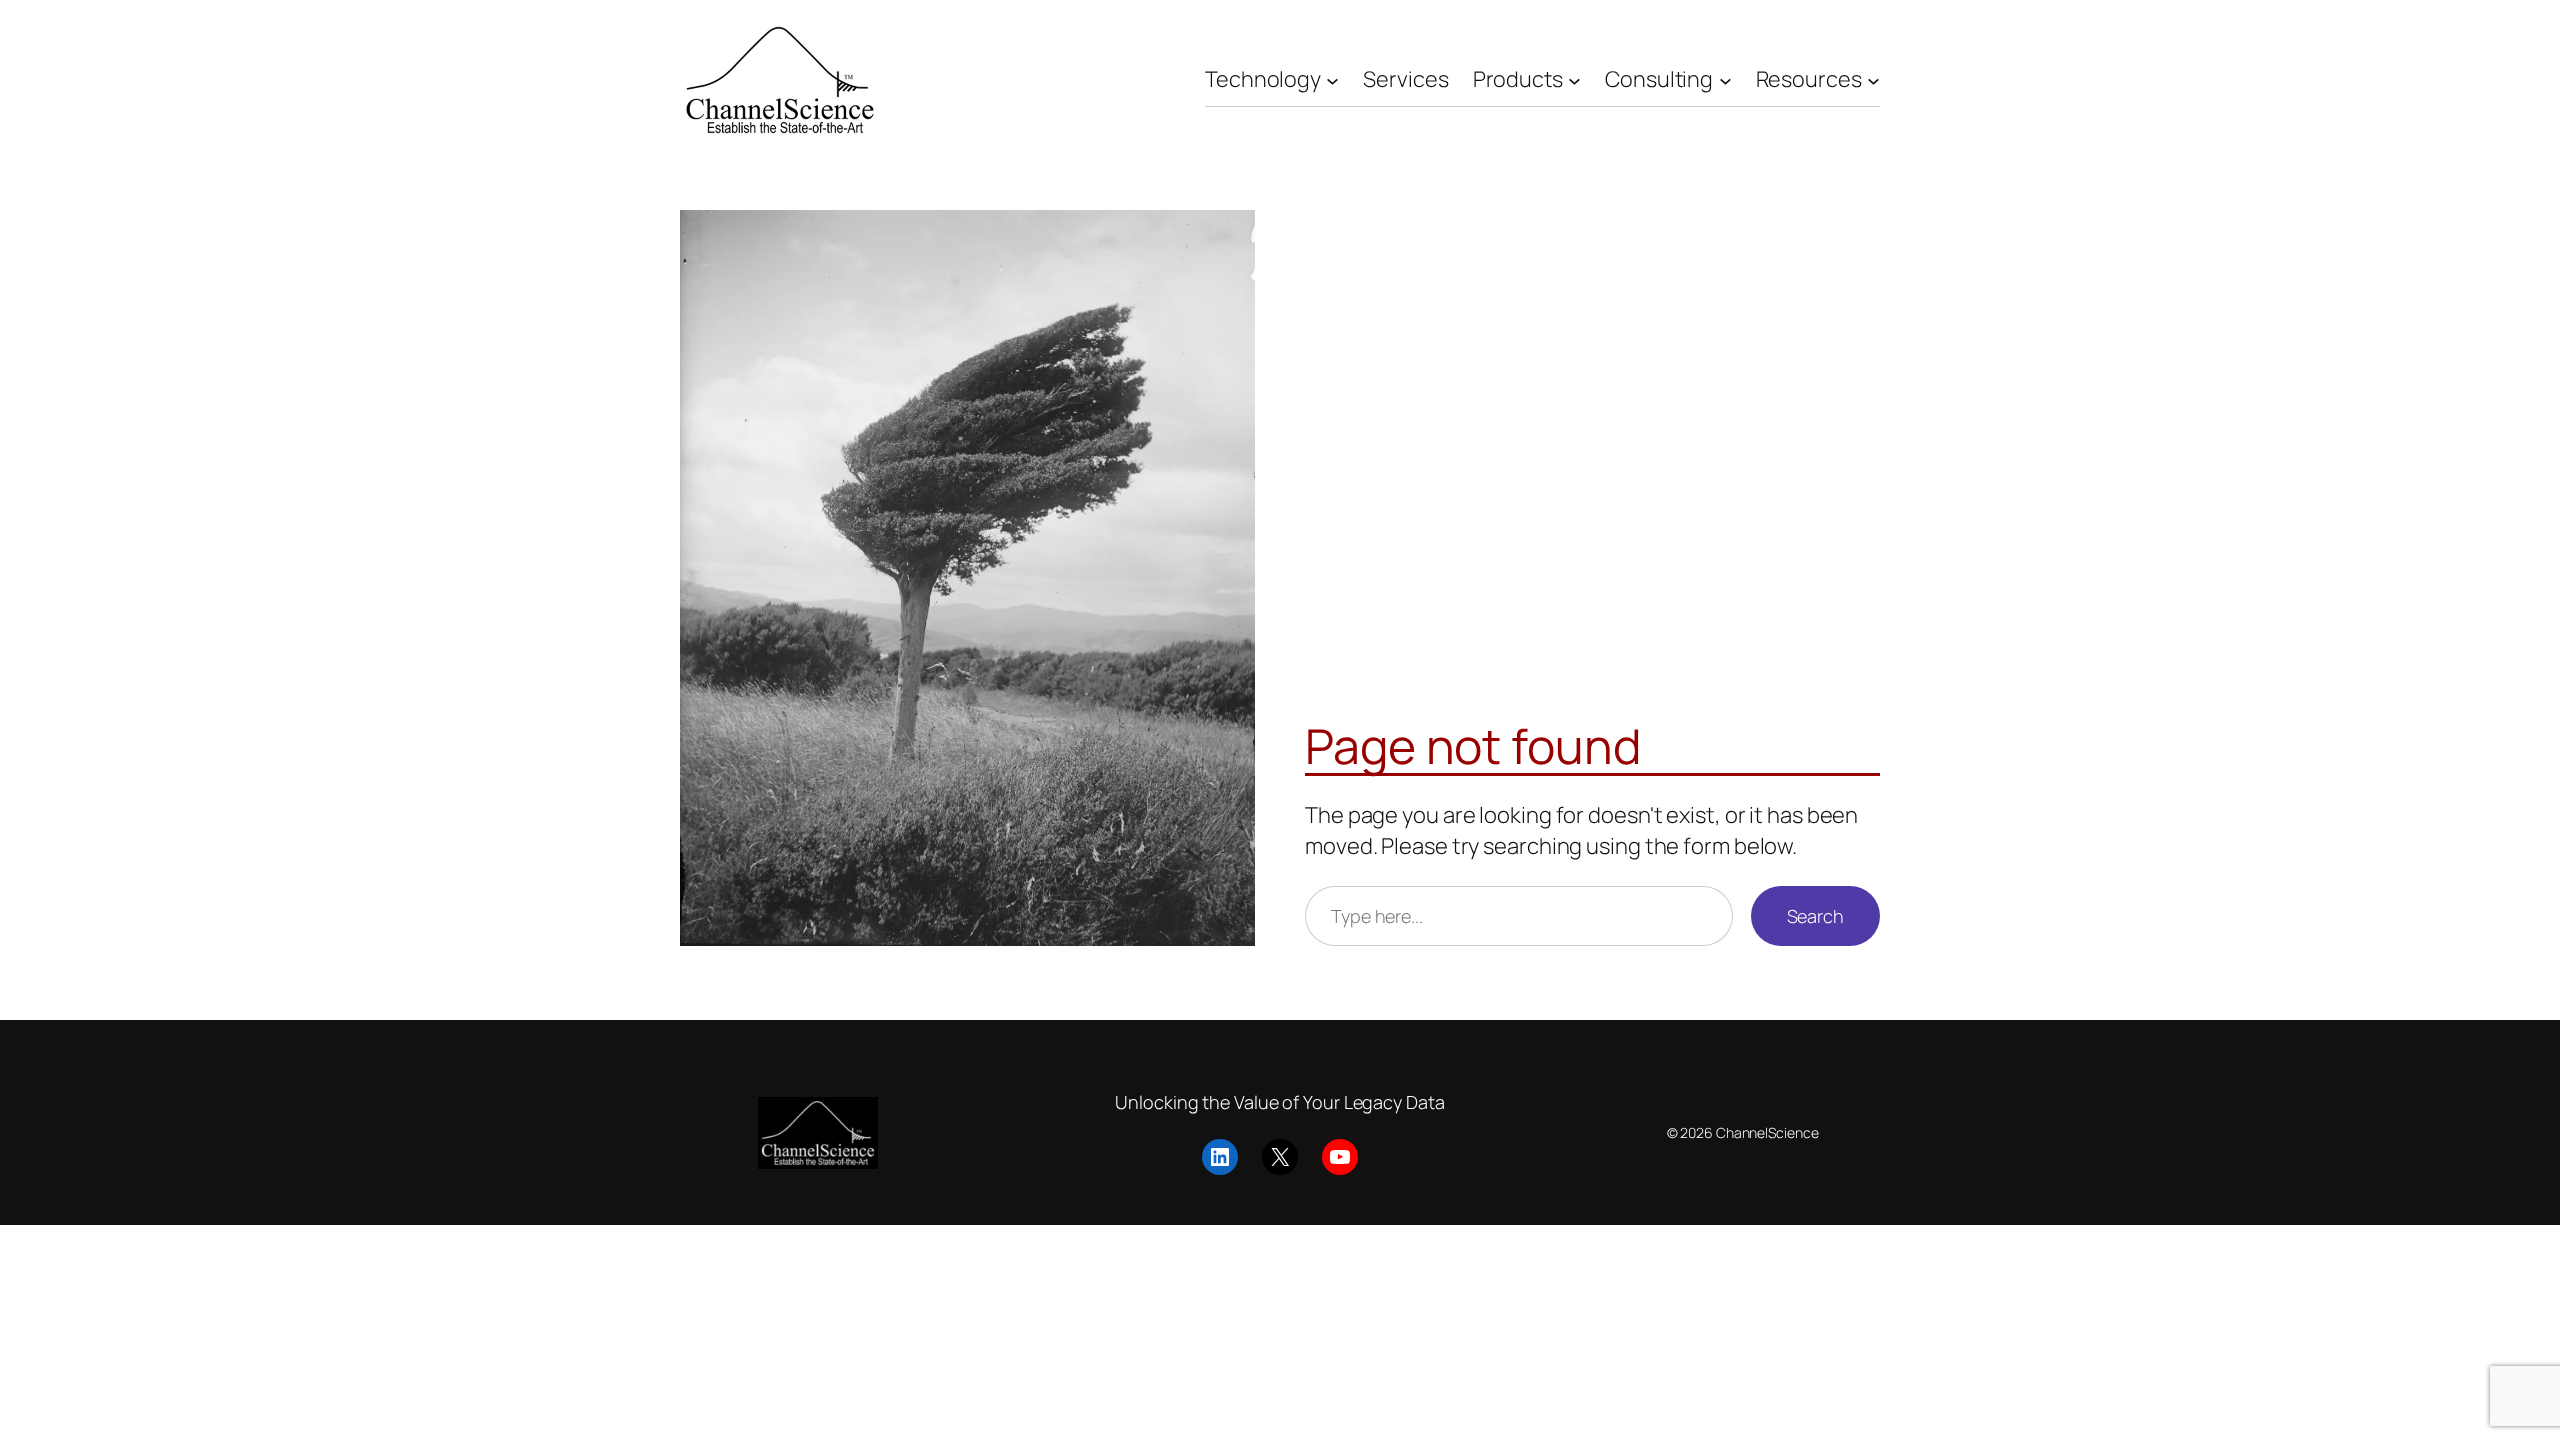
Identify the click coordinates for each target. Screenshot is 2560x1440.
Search (1815, 916)
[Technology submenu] (1332, 79)
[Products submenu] (1574, 79)
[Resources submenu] (1873, 79)
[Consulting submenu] (1725, 79)
